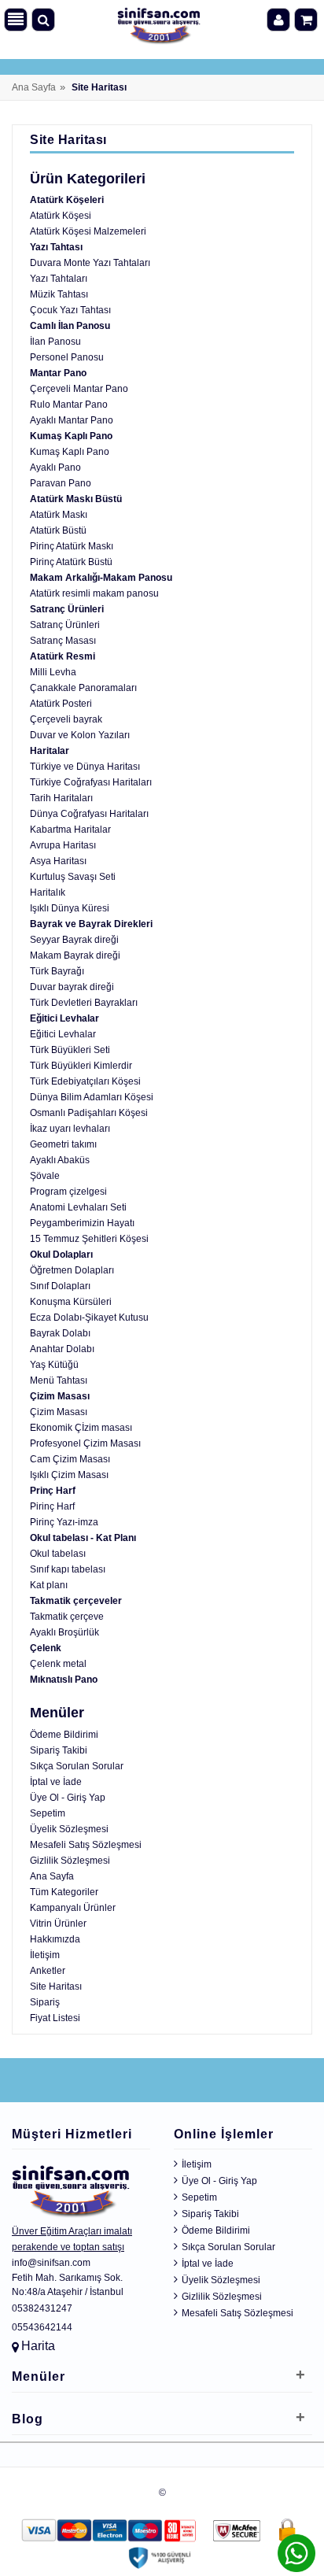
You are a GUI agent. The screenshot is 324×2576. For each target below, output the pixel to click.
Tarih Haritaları (61, 798)
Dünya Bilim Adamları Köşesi (92, 1097)
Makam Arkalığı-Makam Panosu (101, 578)
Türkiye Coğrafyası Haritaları (91, 782)
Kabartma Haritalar (70, 830)
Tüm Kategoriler (64, 1892)
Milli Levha (53, 672)
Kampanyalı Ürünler (73, 1908)
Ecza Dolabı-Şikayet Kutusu (89, 1318)
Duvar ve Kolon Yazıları (80, 735)
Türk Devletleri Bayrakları (84, 1003)
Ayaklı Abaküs (60, 1160)
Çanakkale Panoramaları (83, 688)
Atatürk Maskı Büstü (76, 499)
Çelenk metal (58, 1664)
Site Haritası (56, 1987)
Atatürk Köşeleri (67, 200)
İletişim (45, 1955)
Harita (38, 2346)
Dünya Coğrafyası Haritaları (89, 814)
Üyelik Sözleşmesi (69, 1829)
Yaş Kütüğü (54, 1365)
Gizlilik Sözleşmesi (70, 1861)
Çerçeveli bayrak (66, 719)
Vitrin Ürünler (58, 1924)
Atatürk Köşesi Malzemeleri (88, 231)
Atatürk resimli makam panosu (94, 593)
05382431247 (42, 2308)
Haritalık (48, 893)
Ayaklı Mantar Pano (72, 420)
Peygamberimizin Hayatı (82, 1223)
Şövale (45, 1176)
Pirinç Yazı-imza (64, 1522)
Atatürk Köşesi (61, 216)
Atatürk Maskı (59, 515)
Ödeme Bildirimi (64, 1735)
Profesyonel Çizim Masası (85, 1443)
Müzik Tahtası (59, 294)
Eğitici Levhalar (64, 1018)
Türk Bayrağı (57, 971)
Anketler (48, 1971)
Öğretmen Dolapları (72, 1270)
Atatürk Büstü (58, 530)
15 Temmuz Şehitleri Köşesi (89, 1239)
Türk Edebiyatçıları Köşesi (85, 1081)
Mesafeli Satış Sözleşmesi (86, 1845)
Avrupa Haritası (63, 845)
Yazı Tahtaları (59, 279)
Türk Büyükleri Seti (70, 1050)
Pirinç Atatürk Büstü (71, 562)
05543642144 (42, 2327)
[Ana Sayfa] (158, 22)
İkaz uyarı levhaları (70, 1129)
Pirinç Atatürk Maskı (72, 546)
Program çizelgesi (68, 1192)
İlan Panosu (55, 342)
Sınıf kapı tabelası (68, 1569)
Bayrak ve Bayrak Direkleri (91, 924)
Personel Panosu (67, 357)
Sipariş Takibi (59, 1750)
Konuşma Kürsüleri (71, 1302)
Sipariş (45, 2002)
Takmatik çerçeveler (76, 1601)
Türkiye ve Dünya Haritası (85, 767)
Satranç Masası (63, 641)
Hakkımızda (55, 1939)
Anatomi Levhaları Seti (78, 1207)
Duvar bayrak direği (72, 987)
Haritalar (50, 751)
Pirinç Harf (52, 1506)
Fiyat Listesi (55, 2018)
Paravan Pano (61, 483)
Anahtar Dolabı (62, 1349)
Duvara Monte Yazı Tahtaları (90, 263)
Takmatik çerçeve (67, 1617)
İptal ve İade (56, 1782)
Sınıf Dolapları (60, 1286)
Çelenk (46, 1648)
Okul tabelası (58, 1554)
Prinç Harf (53, 1491)
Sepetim (48, 1813)
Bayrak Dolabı (60, 1333)
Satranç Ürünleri (67, 609)
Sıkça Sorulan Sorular (77, 1766)
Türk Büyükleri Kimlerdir (81, 1066)
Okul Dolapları (61, 1255)
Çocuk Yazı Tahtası (70, 310)
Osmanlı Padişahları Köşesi (89, 1113)
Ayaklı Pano (55, 468)
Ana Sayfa (34, 87)
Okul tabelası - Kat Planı (83, 1538)
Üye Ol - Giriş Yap (68, 1798)
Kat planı (49, 1585)
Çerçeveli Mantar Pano (79, 389)
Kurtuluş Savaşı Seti (73, 877)
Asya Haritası (58, 861)
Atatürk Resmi (63, 656)
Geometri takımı (63, 1144)
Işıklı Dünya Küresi (70, 908)
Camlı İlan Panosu (70, 326)
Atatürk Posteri (61, 704)
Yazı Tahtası (56, 247)
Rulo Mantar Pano (69, 405)
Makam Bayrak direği (75, 955)
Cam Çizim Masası (70, 1459)
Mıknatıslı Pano (64, 1680)
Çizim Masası (60, 1396)
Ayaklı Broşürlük (64, 1632)
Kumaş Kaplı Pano (71, 436)
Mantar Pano (58, 373)
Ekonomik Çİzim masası (81, 1428)
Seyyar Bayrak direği (74, 940)
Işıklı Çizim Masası (69, 1475)
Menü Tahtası (59, 1380)
